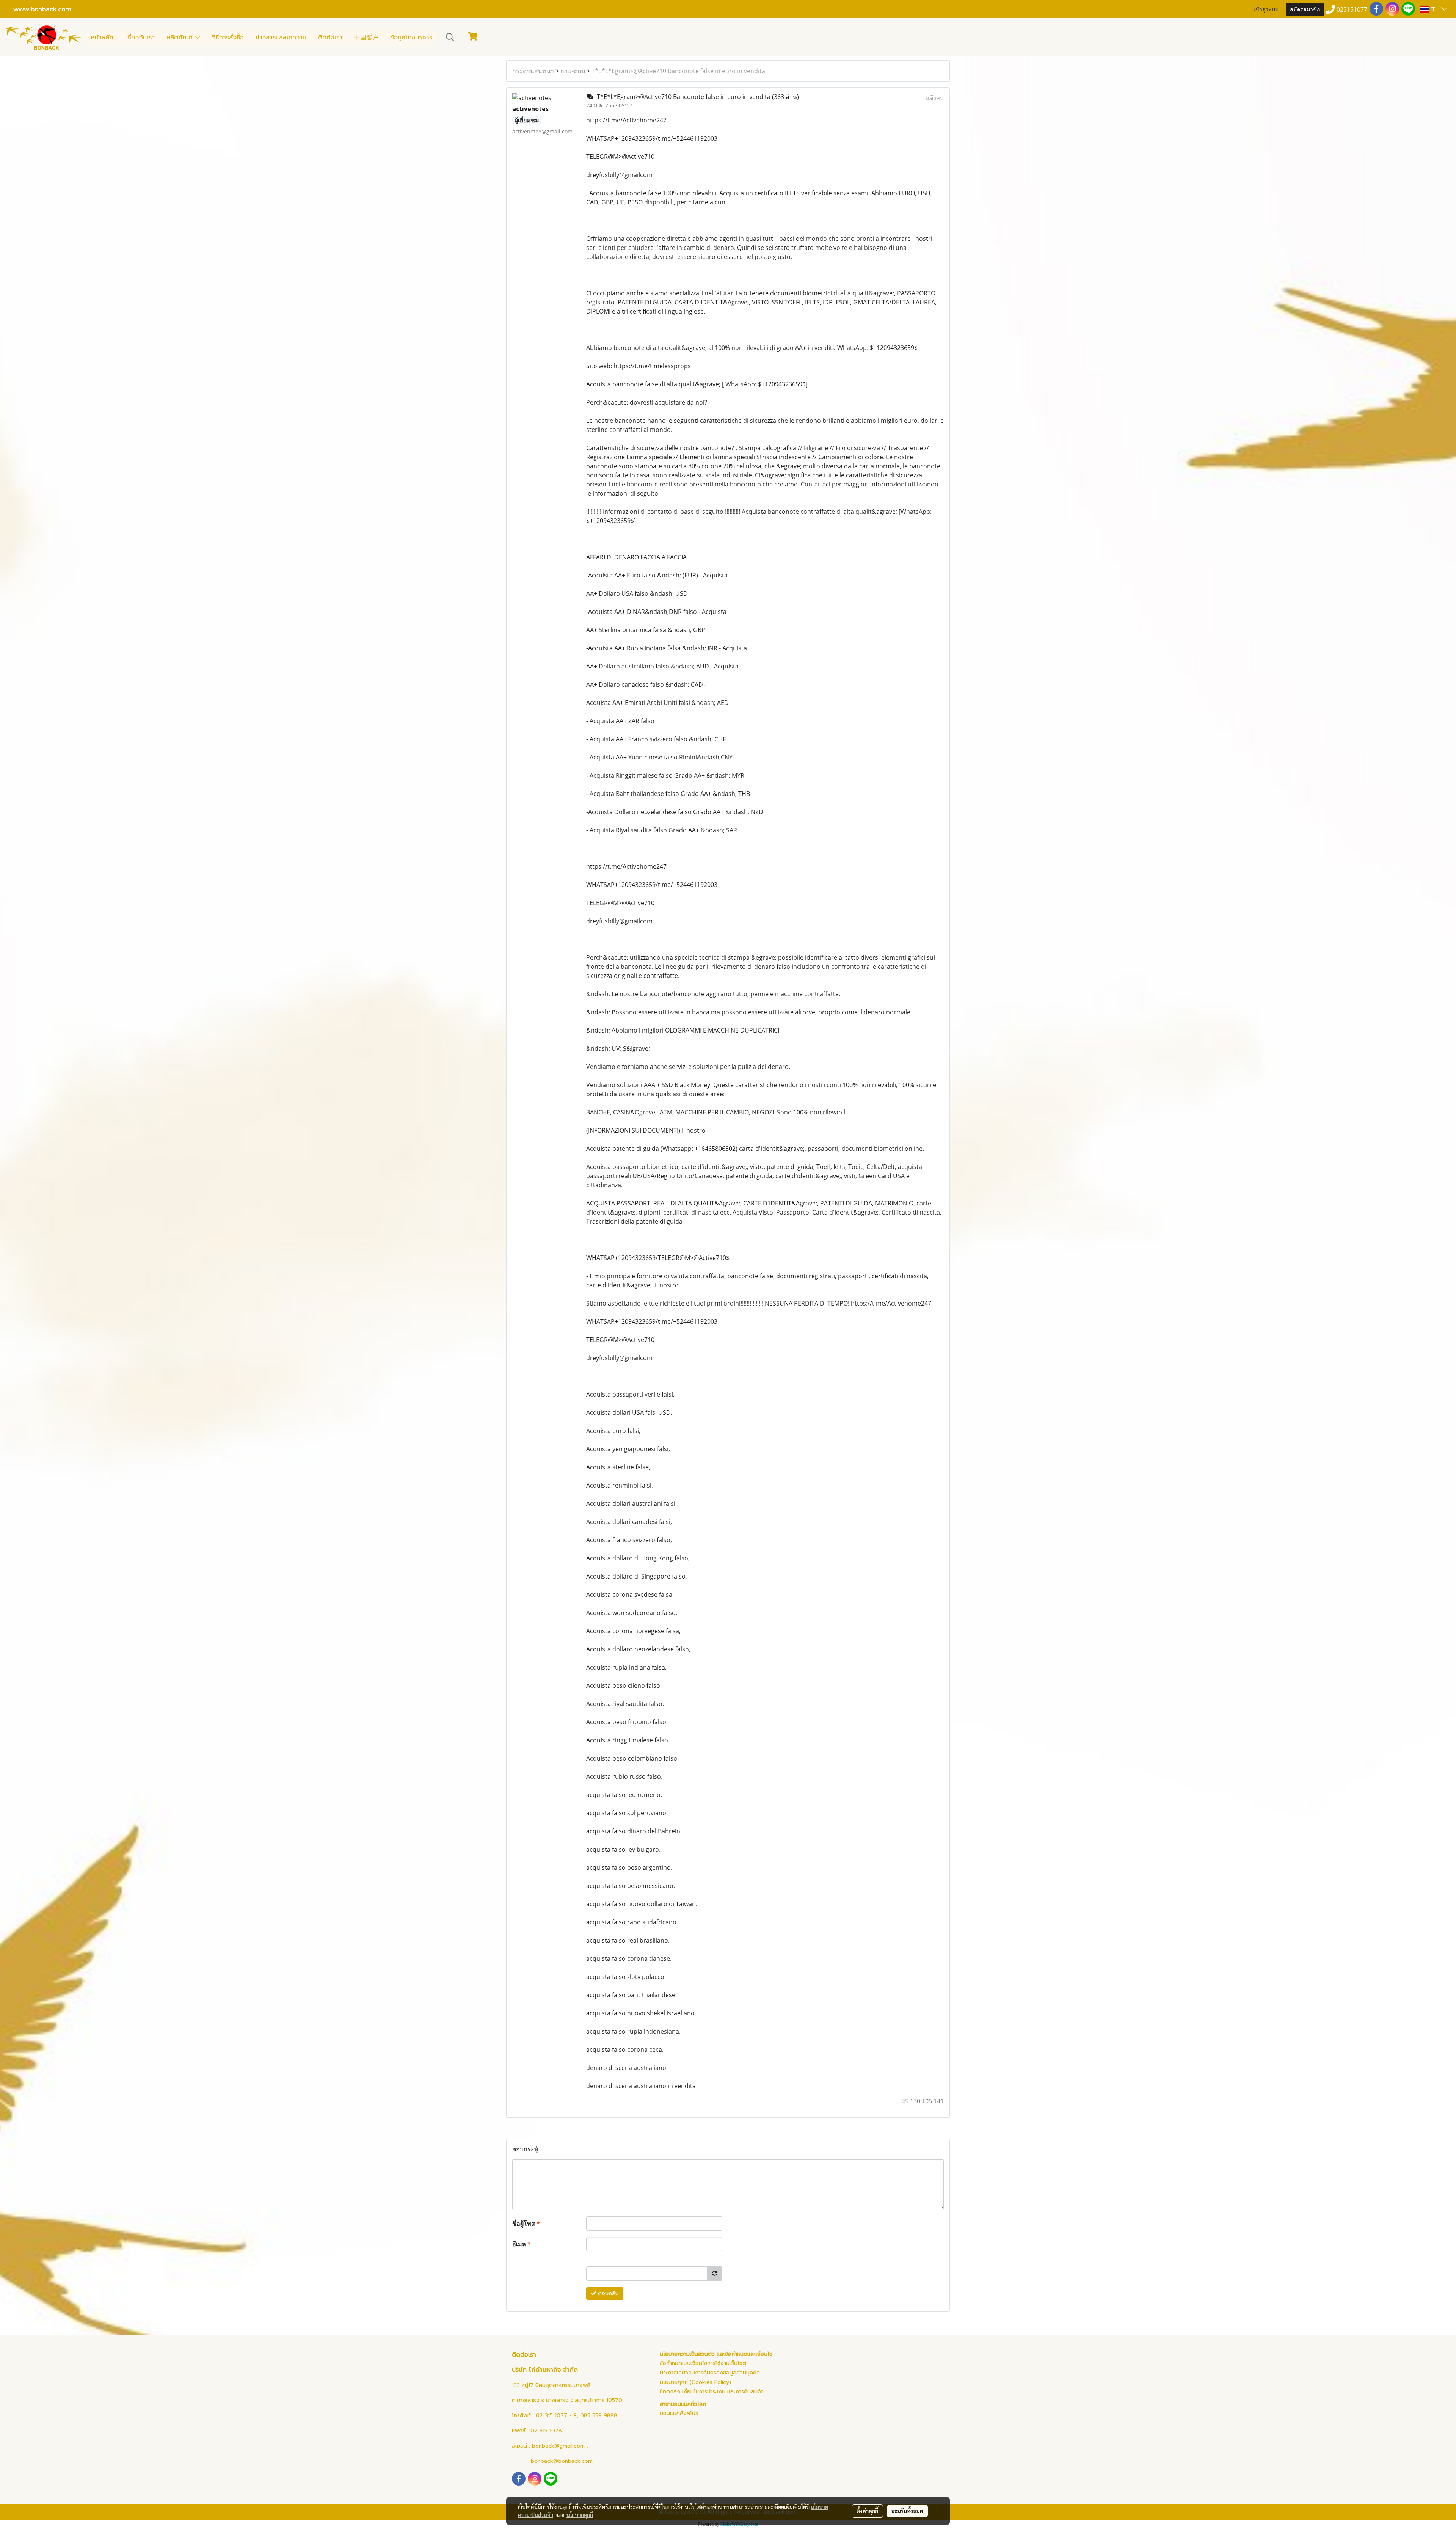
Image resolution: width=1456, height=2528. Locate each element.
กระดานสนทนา (533, 71)
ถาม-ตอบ (573, 71)
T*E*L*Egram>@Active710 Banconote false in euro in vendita (678, 71)
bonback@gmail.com (558, 2446)
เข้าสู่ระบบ (1266, 9)
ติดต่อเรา (330, 38)
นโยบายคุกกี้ (580, 2515)
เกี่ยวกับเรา (140, 38)
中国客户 (366, 38)
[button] (450, 37)
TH (1435, 9)
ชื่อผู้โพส (526, 2224)
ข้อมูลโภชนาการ (411, 38)
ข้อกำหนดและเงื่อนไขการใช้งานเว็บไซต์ (703, 2363)
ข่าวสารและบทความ (281, 38)
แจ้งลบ (935, 98)
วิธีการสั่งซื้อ (228, 38)
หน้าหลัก (102, 38)
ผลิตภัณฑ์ (181, 38)
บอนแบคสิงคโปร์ (679, 2413)
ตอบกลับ (607, 2293)
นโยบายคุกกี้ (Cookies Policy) (695, 2382)
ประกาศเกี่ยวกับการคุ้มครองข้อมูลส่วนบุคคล (710, 2373)
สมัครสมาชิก (1305, 9)
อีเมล (522, 2244)
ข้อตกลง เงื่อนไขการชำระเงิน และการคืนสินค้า (712, 2392)
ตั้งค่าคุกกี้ (867, 2511)
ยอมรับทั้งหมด (907, 2511)
